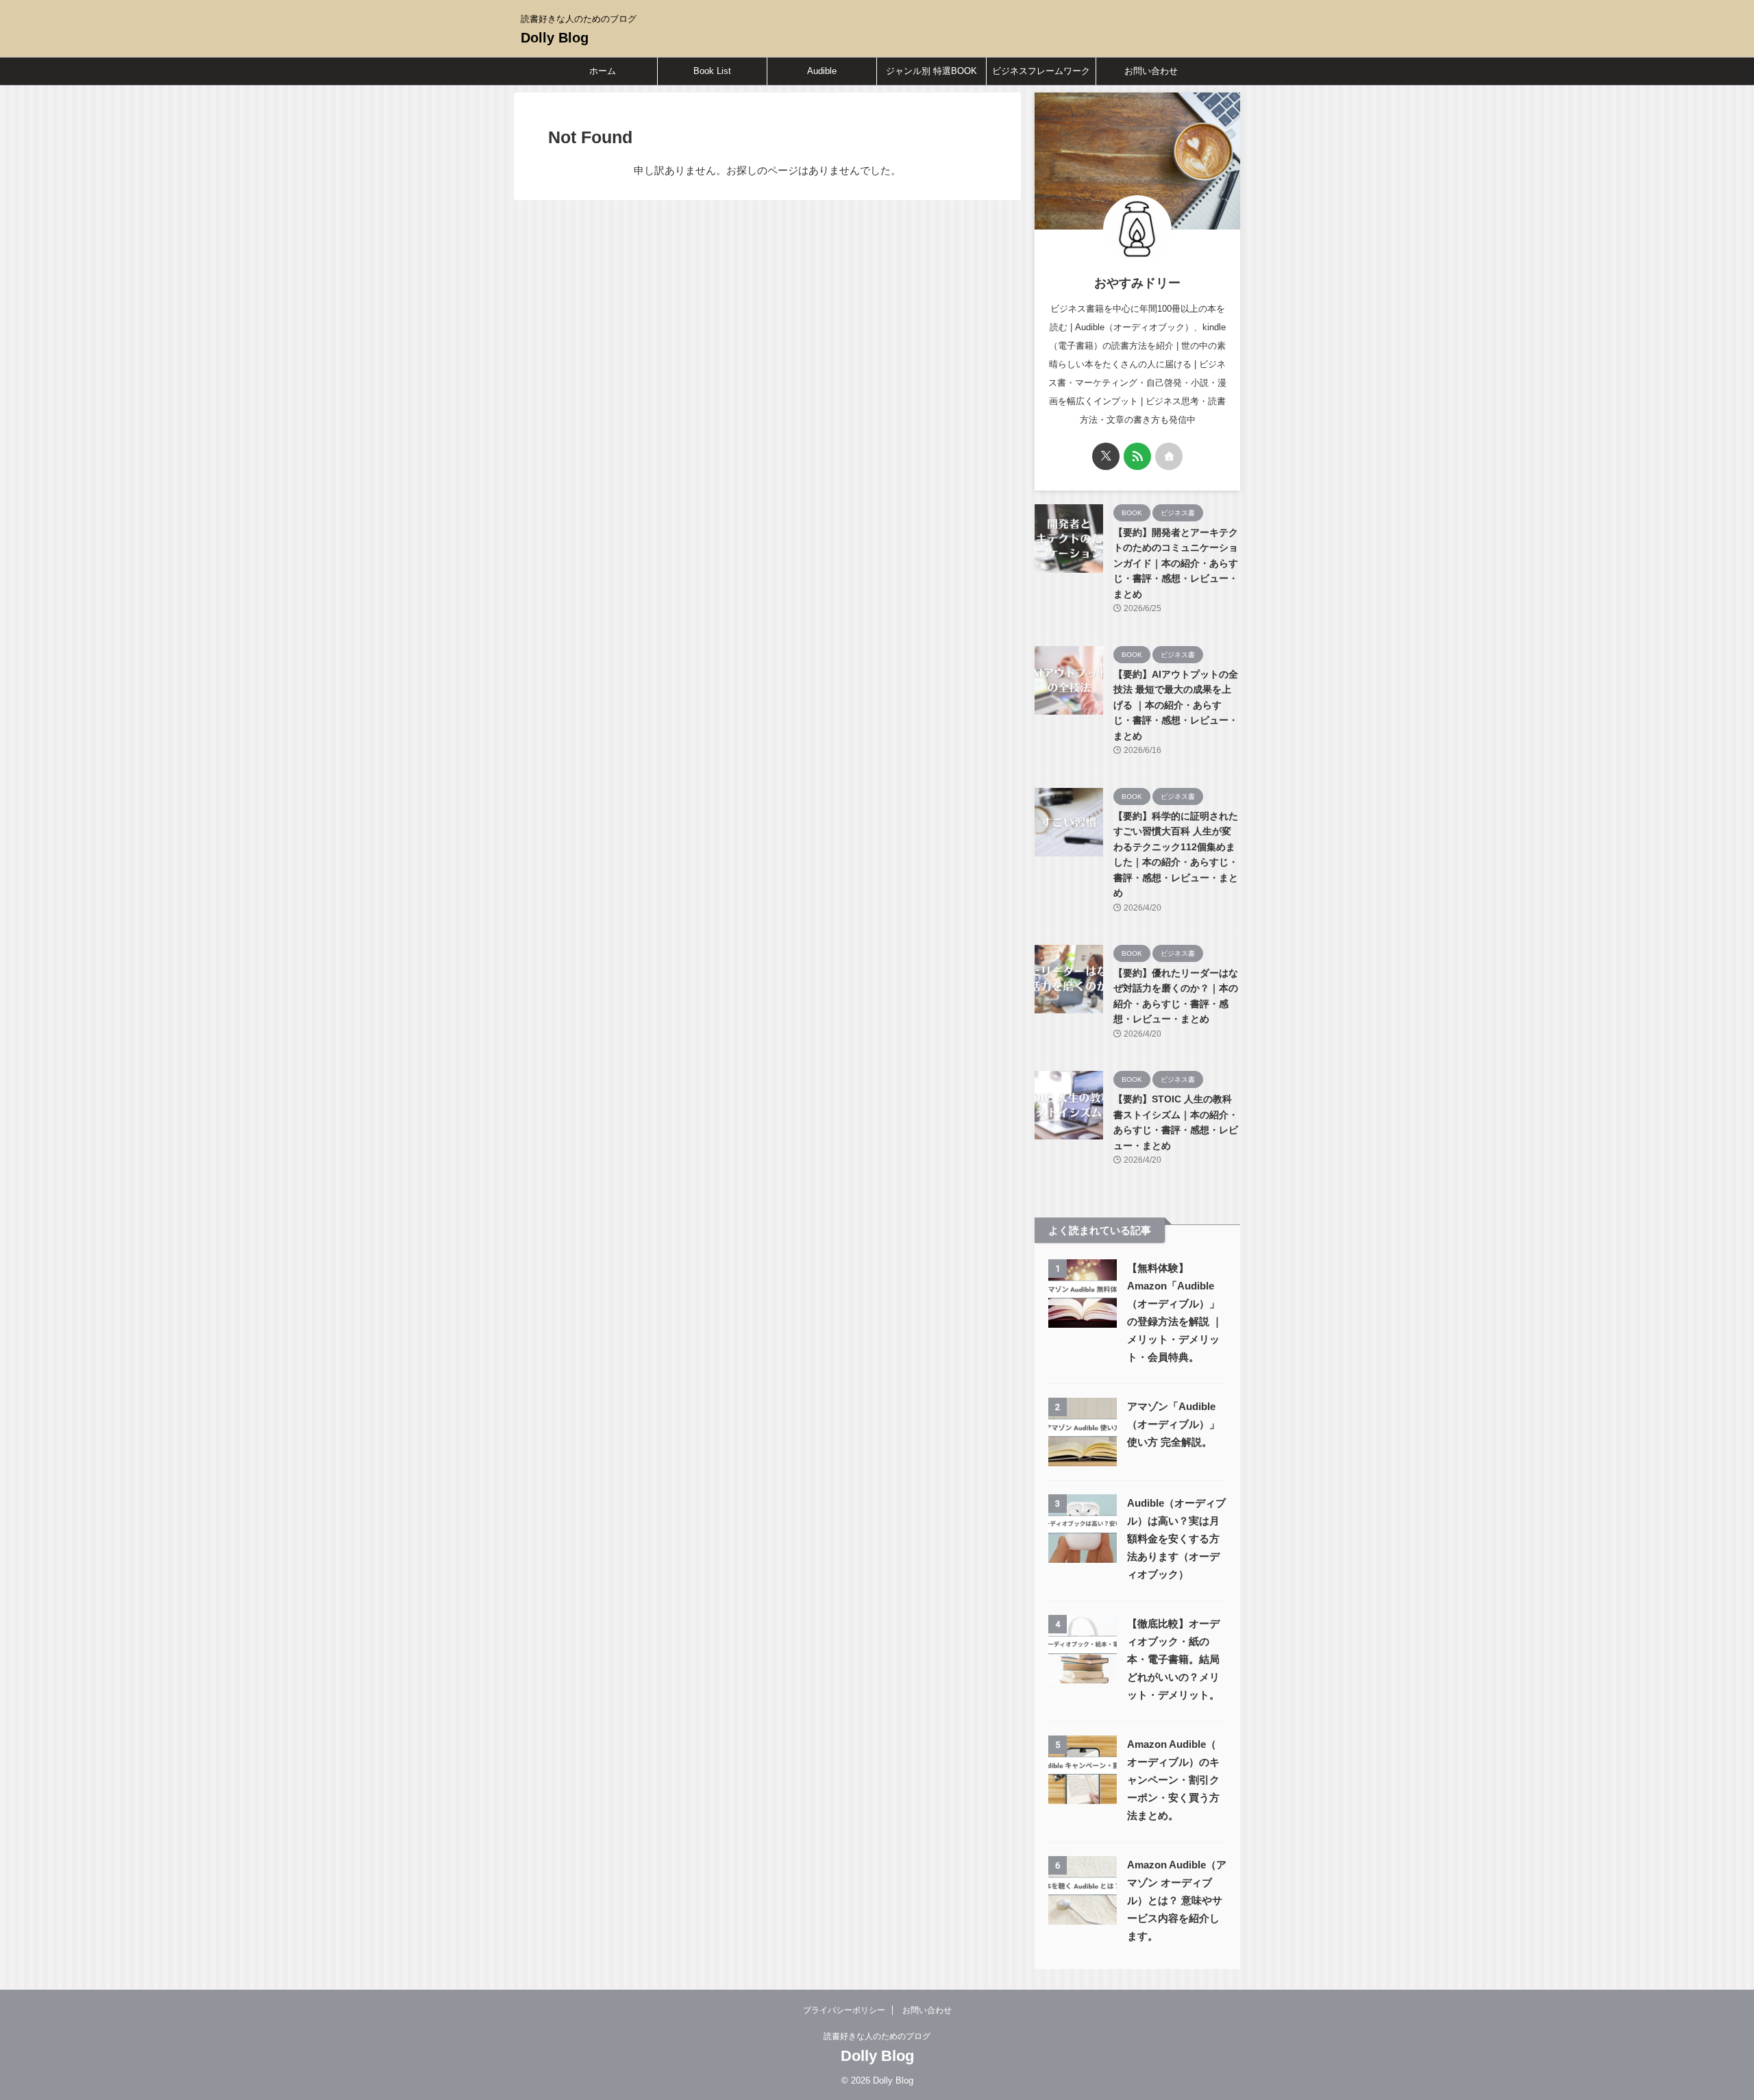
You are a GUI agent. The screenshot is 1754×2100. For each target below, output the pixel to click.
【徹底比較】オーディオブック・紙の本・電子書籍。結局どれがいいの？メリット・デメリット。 (1173, 1659)
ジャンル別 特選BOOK (931, 71)
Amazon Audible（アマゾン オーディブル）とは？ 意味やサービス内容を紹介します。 (1177, 1900)
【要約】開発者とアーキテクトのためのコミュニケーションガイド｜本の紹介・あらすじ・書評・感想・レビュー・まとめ (1176, 563)
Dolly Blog (555, 38)
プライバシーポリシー (844, 2010)
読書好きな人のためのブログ (877, 2036)
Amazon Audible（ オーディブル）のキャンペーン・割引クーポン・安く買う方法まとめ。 (1173, 1780)
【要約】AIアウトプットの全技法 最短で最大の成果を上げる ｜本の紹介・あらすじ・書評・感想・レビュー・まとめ (1176, 705)
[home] (1169, 456)
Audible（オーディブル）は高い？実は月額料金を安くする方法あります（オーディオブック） (1176, 1539)
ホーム (603, 71)
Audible (822, 71)
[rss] (1137, 456)
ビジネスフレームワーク (1041, 71)
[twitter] (1106, 456)
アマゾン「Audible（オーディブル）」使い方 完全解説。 (1173, 1424)
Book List (712, 71)
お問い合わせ (1151, 71)
